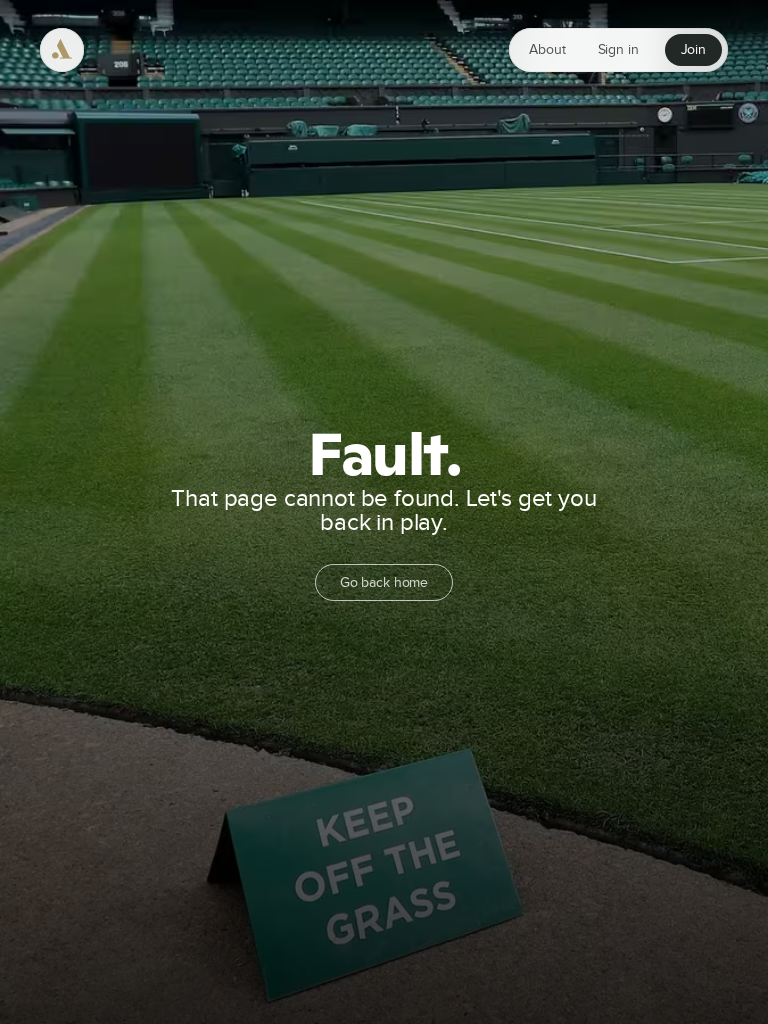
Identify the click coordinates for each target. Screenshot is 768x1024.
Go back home (384, 582)
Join (693, 50)
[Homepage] (62, 50)
